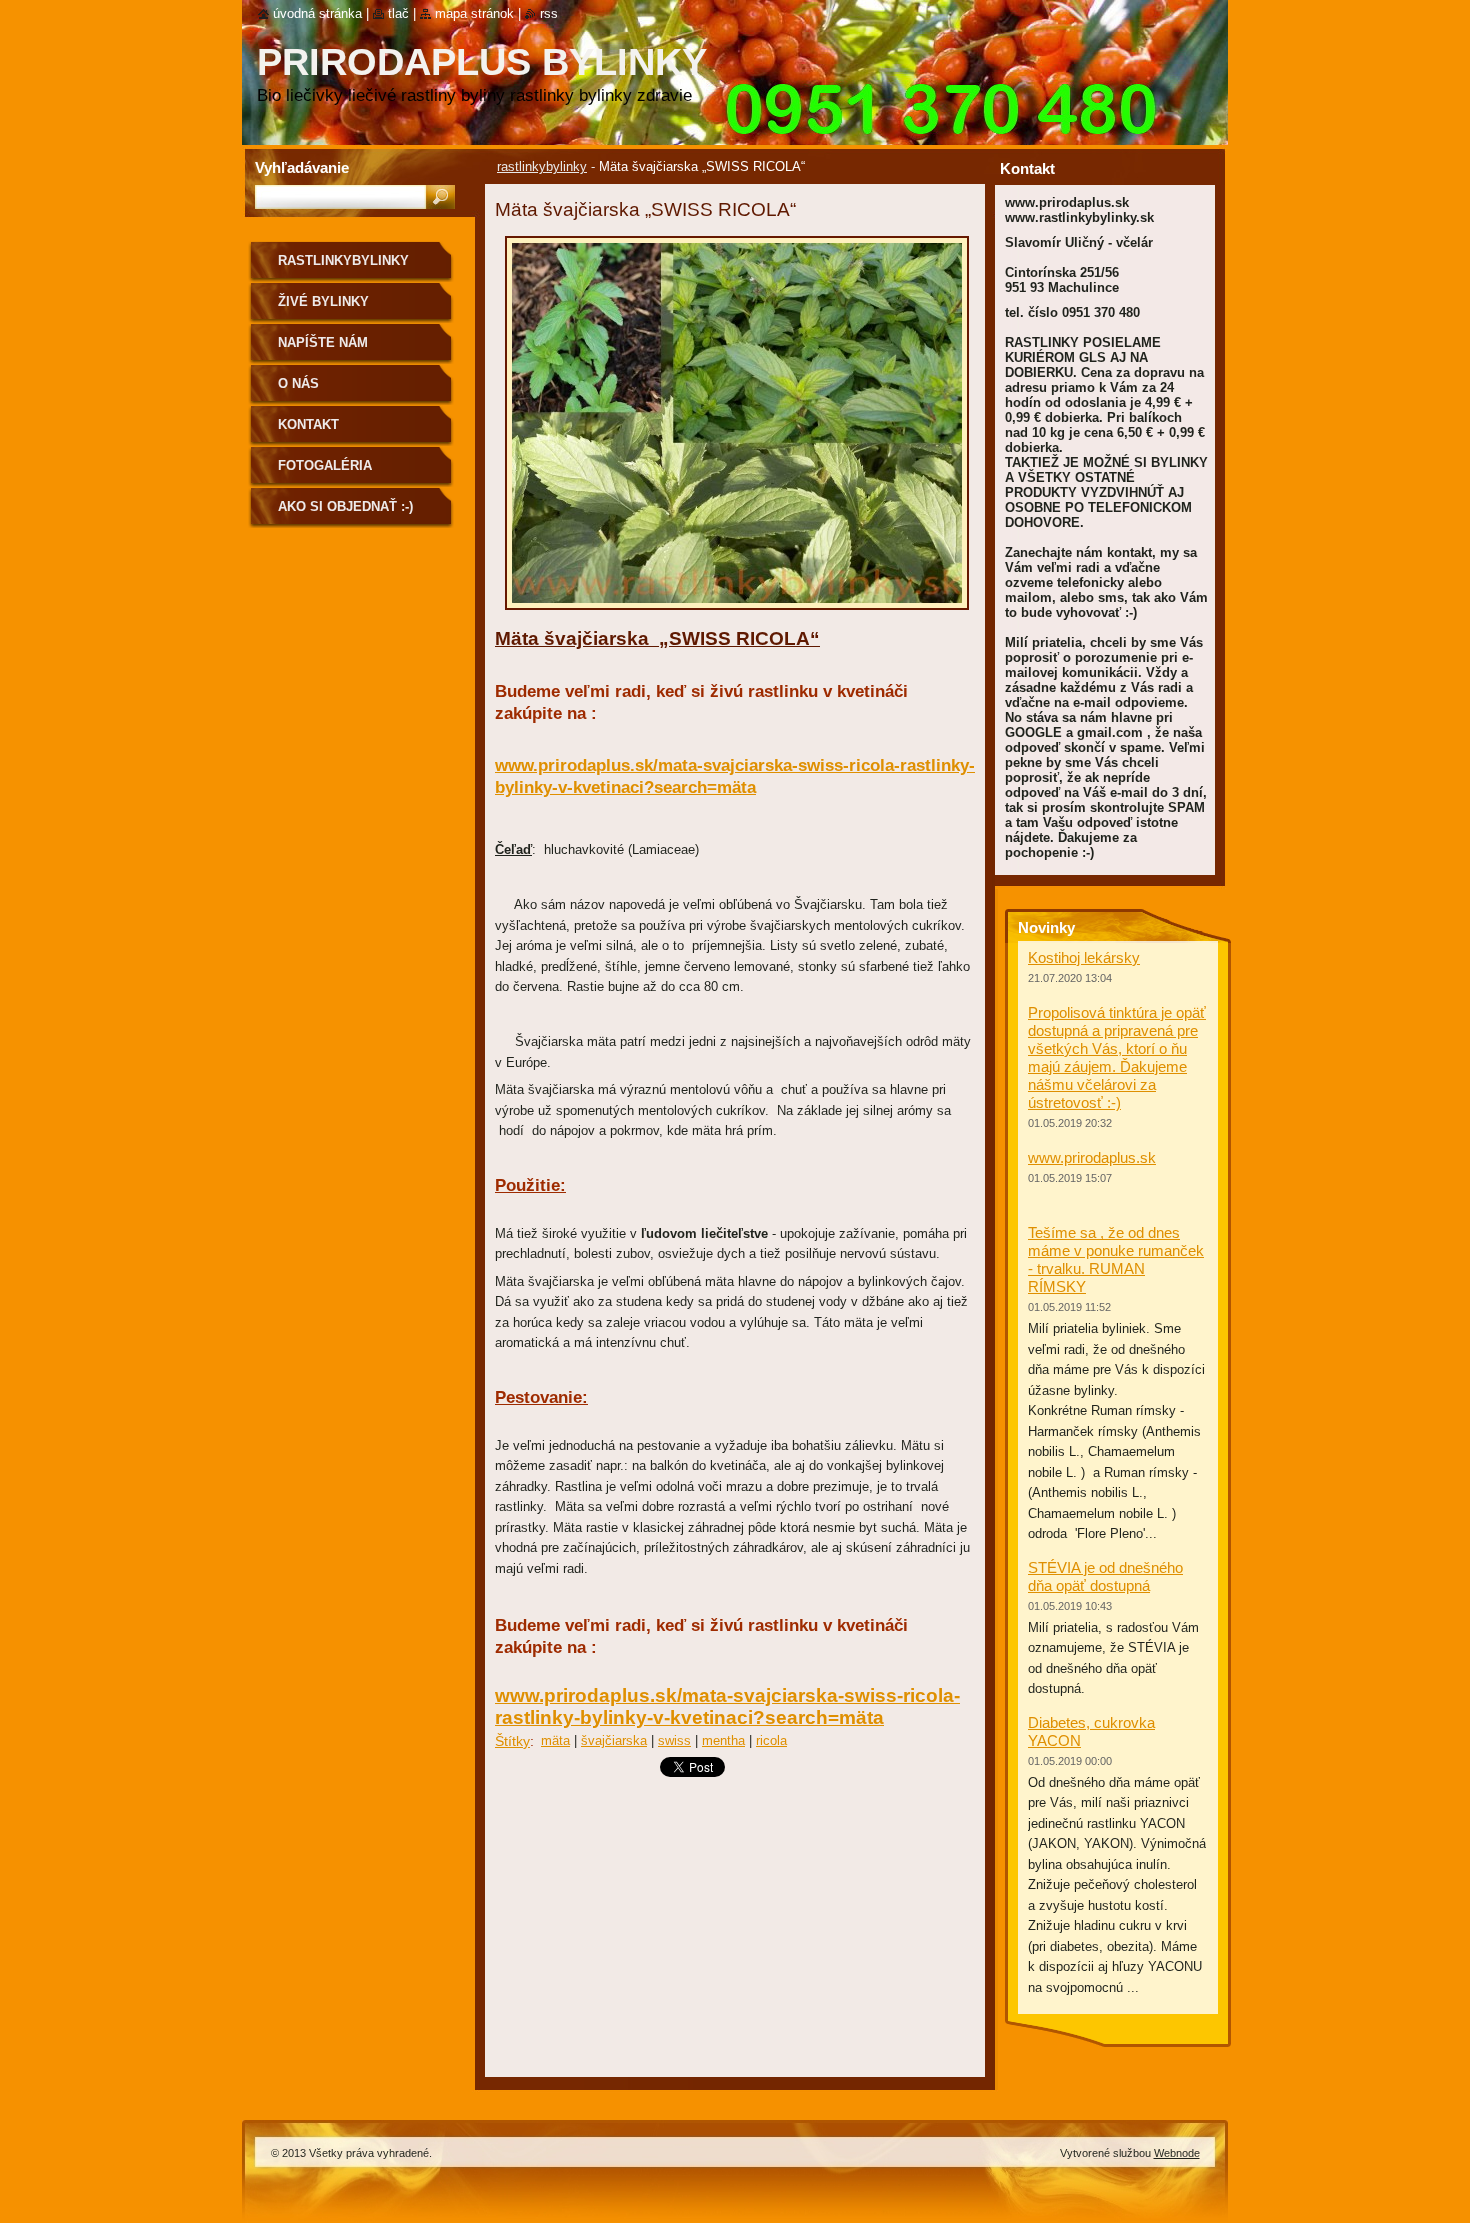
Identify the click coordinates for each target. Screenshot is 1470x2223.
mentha (723, 1740)
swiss (674, 1740)
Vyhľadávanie (302, 167)
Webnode (1177, 2153)
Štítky (512, 1741)
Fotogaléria (325, 465)
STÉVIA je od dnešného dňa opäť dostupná (1105, 1576)
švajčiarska (614, 1740)
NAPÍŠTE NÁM (323, 342)
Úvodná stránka (317, 13)
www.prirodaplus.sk (1092, 1157)
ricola (771, 1740)
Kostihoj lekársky (1084, 957)
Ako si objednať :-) (345, 506)
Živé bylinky (323, 301)
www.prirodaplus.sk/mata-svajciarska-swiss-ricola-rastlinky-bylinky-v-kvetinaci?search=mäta (727, 1706)
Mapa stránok (474, 13)
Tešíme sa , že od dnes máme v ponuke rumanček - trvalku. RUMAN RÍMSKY (1116, 1259)
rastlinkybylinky (542, 166)
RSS (549, 13)
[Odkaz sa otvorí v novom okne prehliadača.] (737, 615)
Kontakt (308, 424)
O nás (298, 383)
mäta (555, 1740)
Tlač (398, 13)
